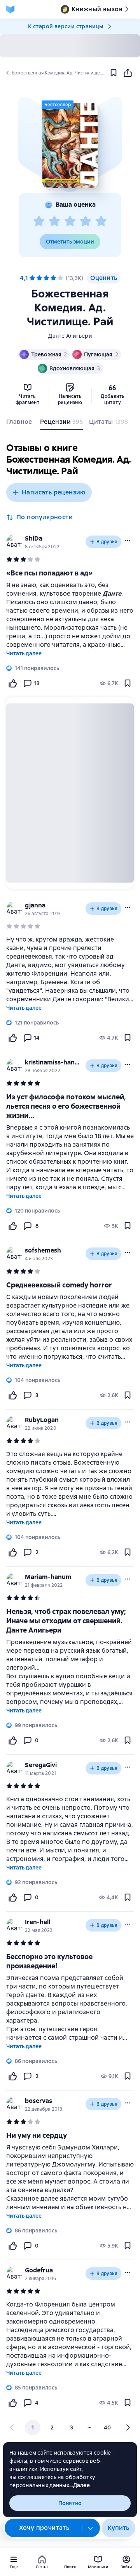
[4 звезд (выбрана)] (53, 278)
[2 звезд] (54, 221)
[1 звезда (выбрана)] (32, 278)
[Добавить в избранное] (114, 73)
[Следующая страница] (128, 2427)
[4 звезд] (86, 221)
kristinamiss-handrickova (54, 1062)
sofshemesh (43, 1250)
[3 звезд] (70, 221)
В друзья (107, 542)
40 (108, 2427)
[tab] (20, 423)
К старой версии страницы (66, 26)
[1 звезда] (39, 221)
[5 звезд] (101, 221)
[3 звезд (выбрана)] (46, 278)
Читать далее (24, 653)
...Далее (80, 2485)
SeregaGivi (41, 1765)
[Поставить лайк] (12, 683)
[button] (70, 145)
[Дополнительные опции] (91, 2528)
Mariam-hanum (48, 1577)
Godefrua (39, 2270)
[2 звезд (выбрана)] (39, 278)
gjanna (35, 905)
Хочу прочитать (44, 2528)
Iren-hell (38, 1922)
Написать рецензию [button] (54, 492)
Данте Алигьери (70, 336)
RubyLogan (42, 1420)
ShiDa (34, 538)
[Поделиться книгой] (128, 73)
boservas (38, 2101)
